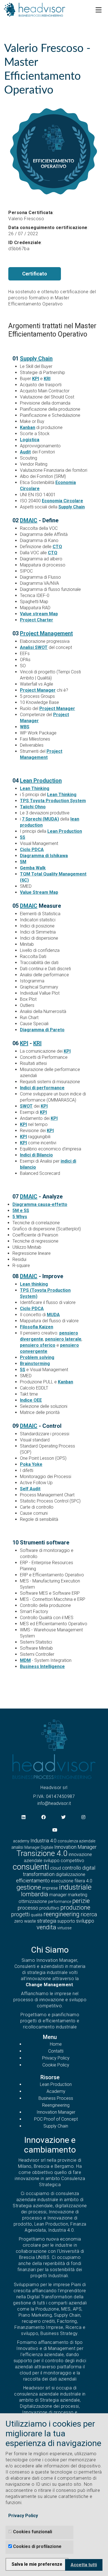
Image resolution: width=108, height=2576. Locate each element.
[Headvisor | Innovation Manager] (54, 1749)
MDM (25, 1660)
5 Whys (20, 1217)
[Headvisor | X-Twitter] (63, 1818)
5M (23, 862)
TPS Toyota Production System (53, 801)
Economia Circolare (62, 501)
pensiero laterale (63, 1339)
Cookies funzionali (33, 2532)
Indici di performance (42, 1088)
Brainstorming (35, 1364)
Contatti (56, 2051)
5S (23, 837)
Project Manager (38, 690)
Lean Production (41, 781)
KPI (36, 379)
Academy (56, 2091)
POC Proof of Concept (56, 2119)
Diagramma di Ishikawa (44, 856)
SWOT (26, 1106)
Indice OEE (31, 1400)
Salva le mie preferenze (37, 2564)
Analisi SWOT (34, 647)
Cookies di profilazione (37, 2546)
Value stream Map (39, 614)
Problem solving (37, 1357)
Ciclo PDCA (32, 850)
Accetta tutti (84, 2565)
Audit (25, 452)
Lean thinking (34, 1284)
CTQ (57, 547)
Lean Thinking (35, 788)
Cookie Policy (56, 2065)
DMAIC (29, 520)
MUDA (53, 1315)
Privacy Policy (56, 2058)
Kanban (28, 427)
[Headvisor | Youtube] (55, 1830)
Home (56, 2044)
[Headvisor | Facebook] (43, 1818)
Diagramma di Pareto (42, 1030)
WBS (25, 727)
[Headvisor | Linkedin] (24, 1818)
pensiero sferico (38, 1345)
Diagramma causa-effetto (40, 1204)
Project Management (46, 633)
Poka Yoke (31, 1464)
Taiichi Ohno (33, 807)
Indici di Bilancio (36, 1155)
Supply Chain (36, 358)
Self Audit (30, 1489)
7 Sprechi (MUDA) (40, 819)
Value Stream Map (39, 892)
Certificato (35, 274)
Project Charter (37, 620)
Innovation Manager (56, 2112)
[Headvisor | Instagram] (83, 1818)
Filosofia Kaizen (37, 1327)
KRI (47, 379)
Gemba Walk (33, 868)
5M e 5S (21, 1211)
